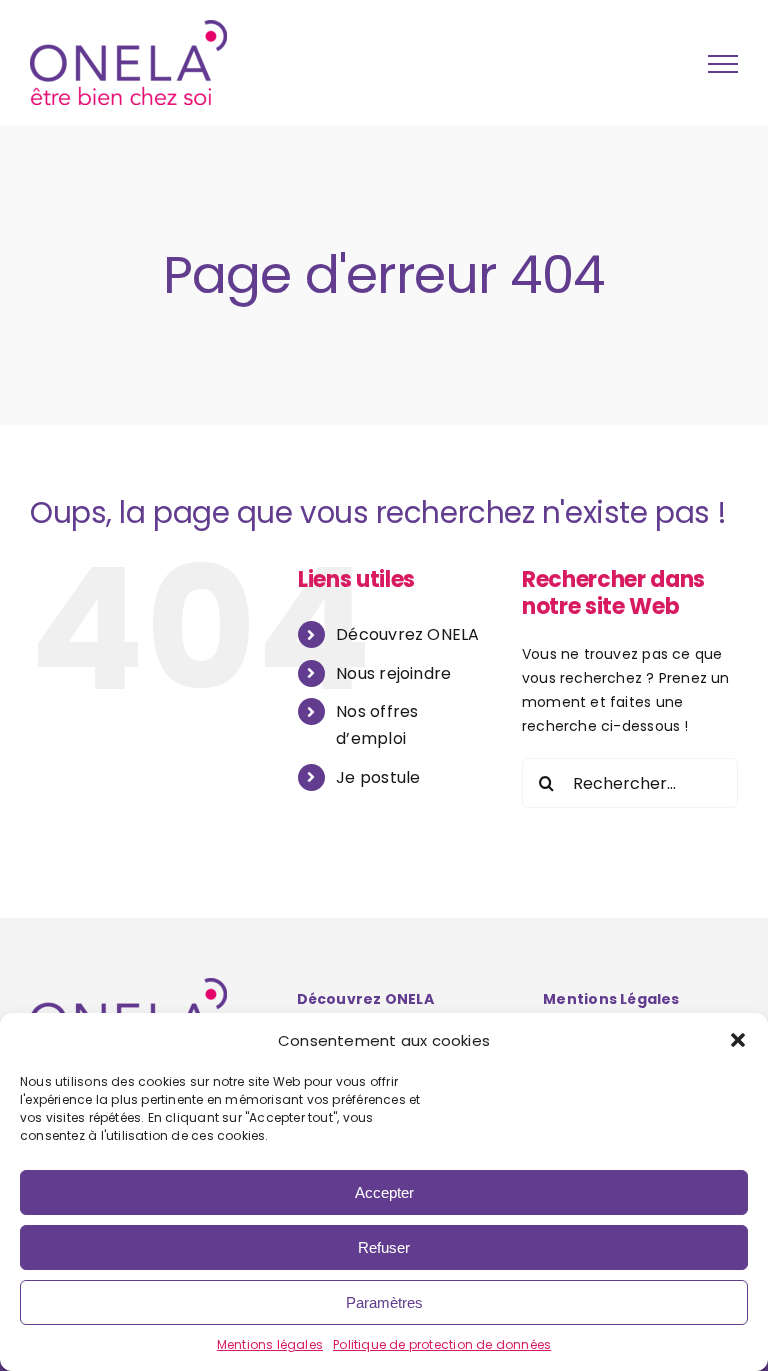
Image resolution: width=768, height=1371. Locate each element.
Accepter (384, 1192)
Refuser (384, 1247)
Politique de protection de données (442, 1344)
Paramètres (384, 1302)
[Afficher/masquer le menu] (723, 64)
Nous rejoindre (393, 673)
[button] (738, 1040)
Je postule (378, 777)
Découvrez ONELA (407, 634)
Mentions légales (270, 1344)
